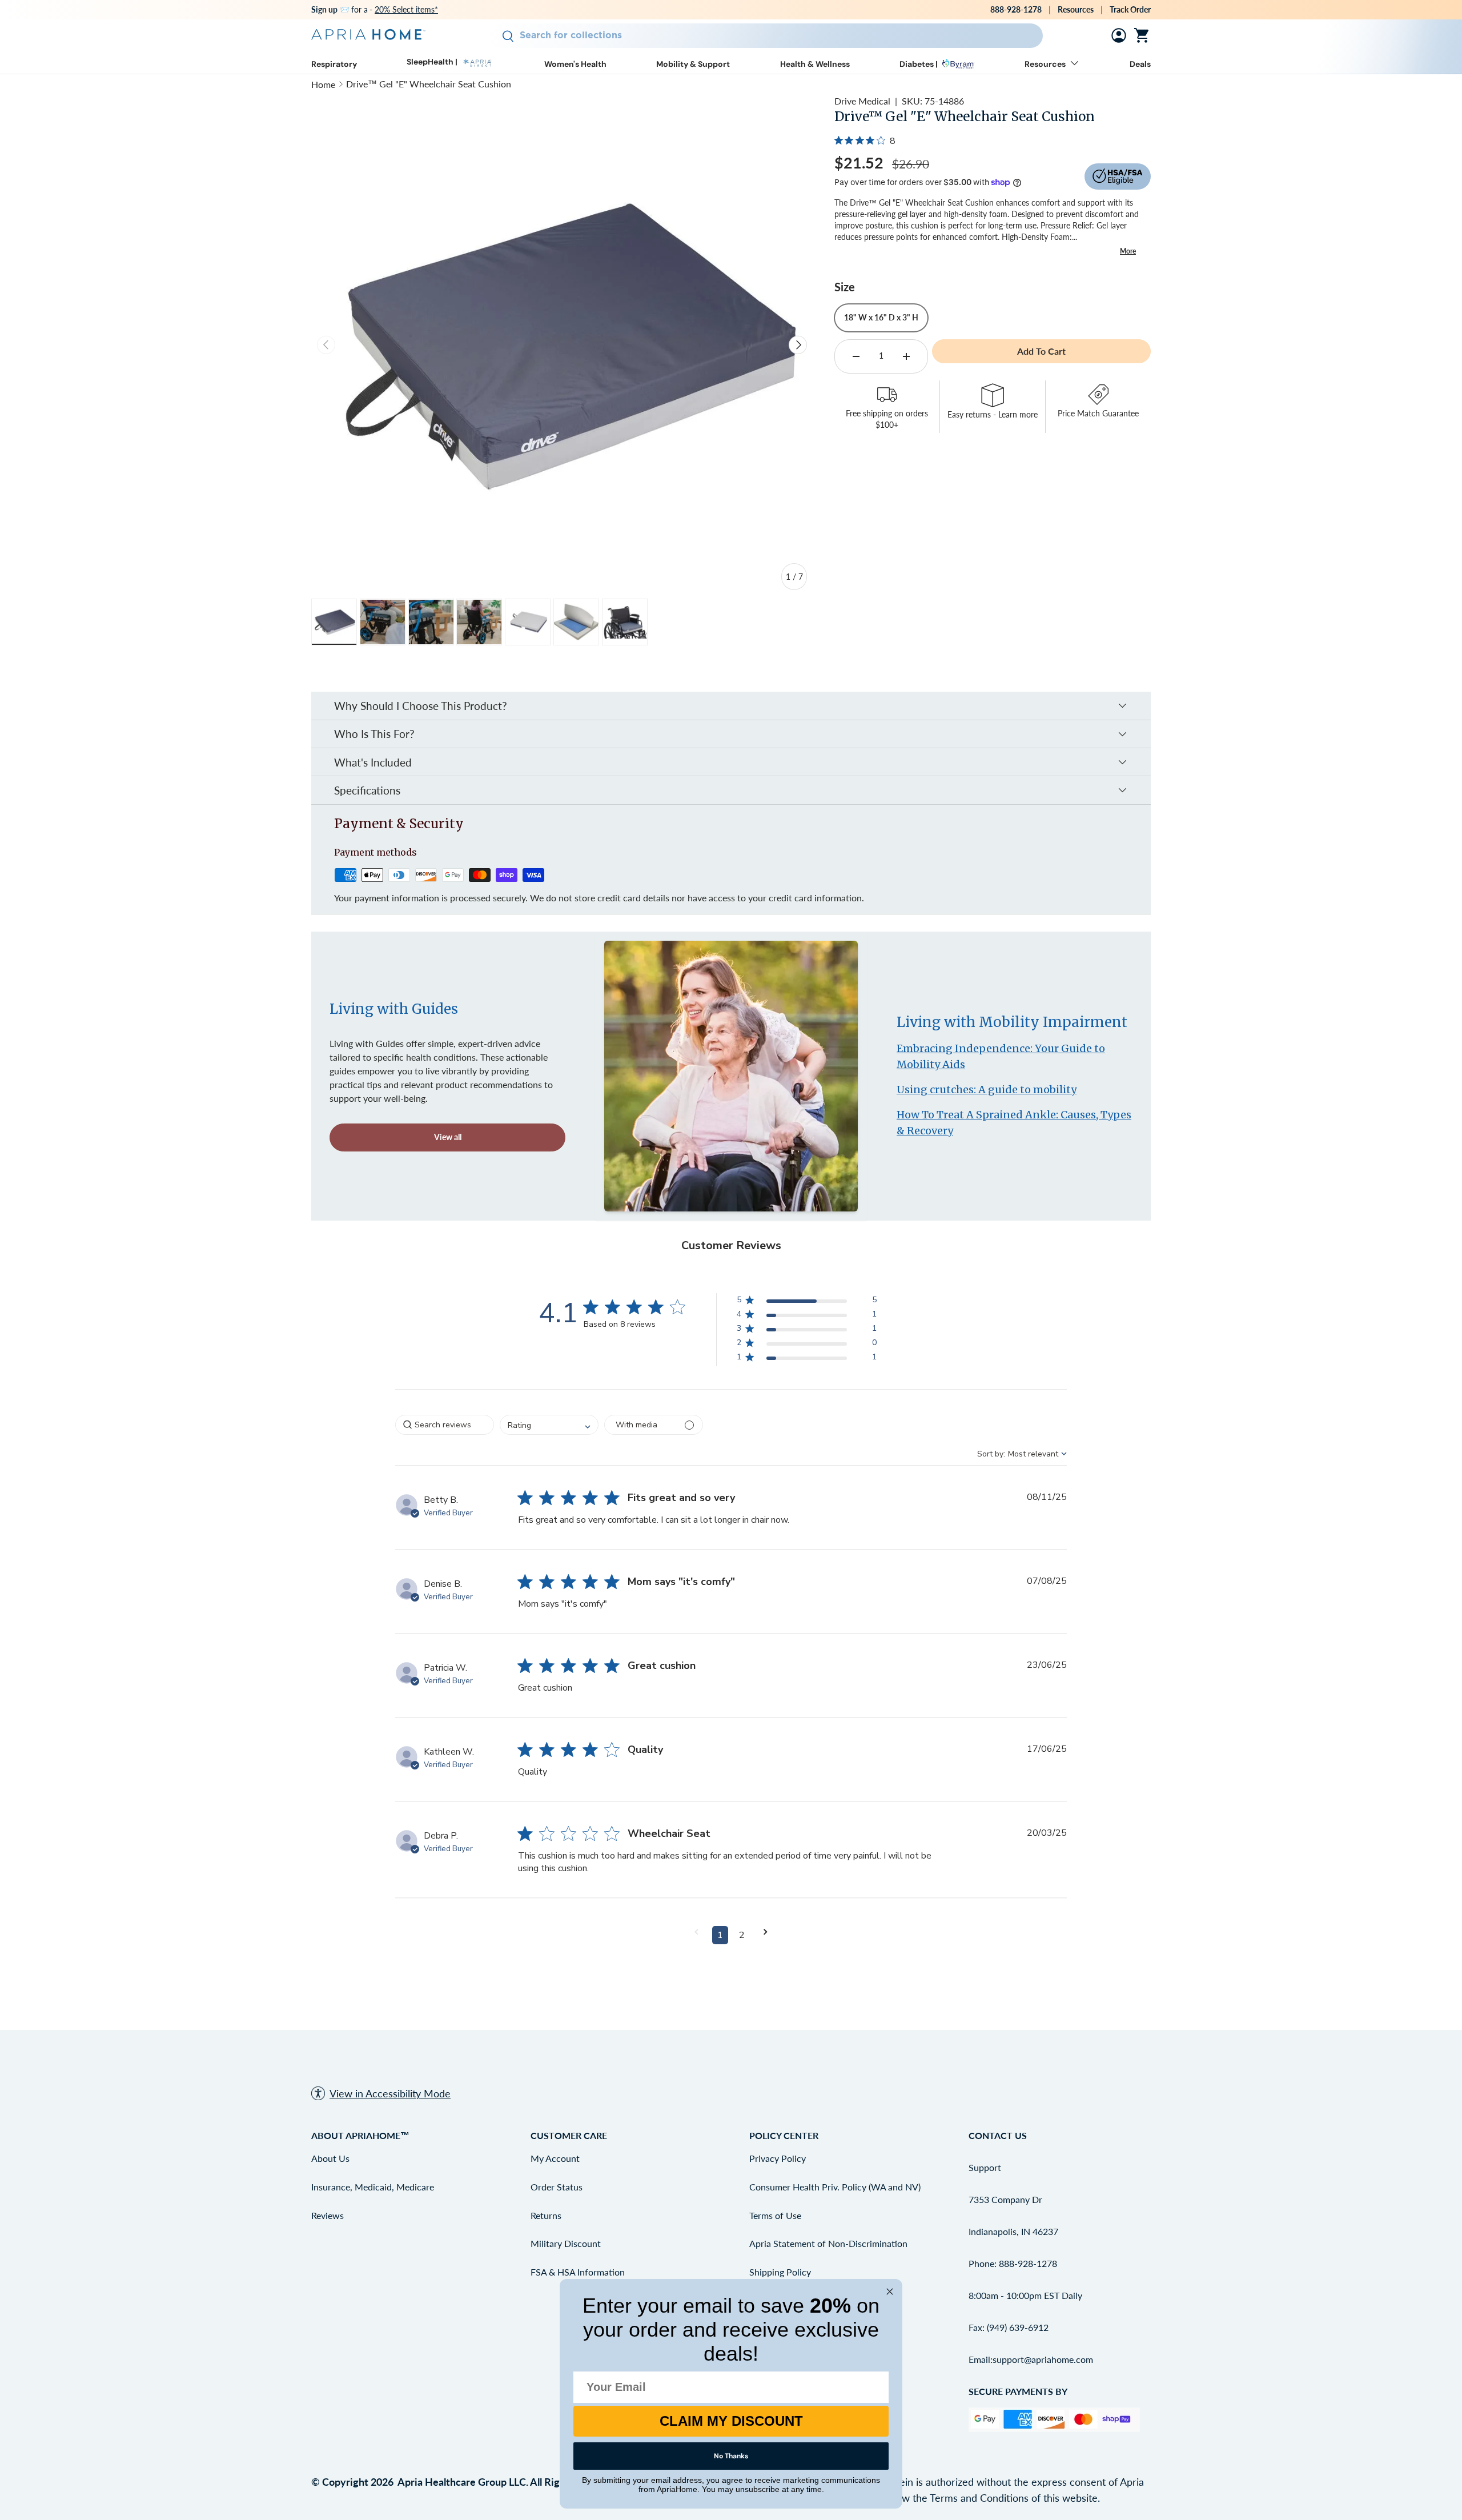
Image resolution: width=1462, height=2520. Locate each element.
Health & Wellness (815, 64)
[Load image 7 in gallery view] (625, 622)
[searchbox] (445, 1425)
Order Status (557, 2187)
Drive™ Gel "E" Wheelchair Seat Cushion (429, 84)
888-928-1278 (1016, 9)
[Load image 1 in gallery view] (334, 622)
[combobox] (766, 36)
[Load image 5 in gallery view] (528, 622)
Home (323, 84)
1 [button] (720, 1935)
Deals (1140, 64)
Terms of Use (775, 2215)
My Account (555, 2158)
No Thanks (731, 2456)
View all (448, 1137)
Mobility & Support (693, 64)
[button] (1144, 35)
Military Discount (566, 2243)
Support (985, 2167)
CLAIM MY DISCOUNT (731, 2421)
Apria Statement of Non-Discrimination (828, 2243)
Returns (546, 2215)
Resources (1076, 9)
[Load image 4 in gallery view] (479, 622)
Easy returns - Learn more (993, 415)
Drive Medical (862, 101)
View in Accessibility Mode (390, 2093)
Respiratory (334, 64)
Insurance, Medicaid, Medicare (373, 2187)
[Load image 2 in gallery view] (383, 622)
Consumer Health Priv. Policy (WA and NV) (835, 2187)
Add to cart (1041, 351)
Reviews (328, 2215)
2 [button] (742, 1935)
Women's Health (575, 64)
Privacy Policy (778, 2158)
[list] (562, 345)
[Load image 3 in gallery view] (431, 622)
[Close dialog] (890, 2292)
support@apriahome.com (1043, 2359)
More (1128, 251)
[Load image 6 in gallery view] (576, 622)
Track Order (1130, 9)
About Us (330, 2158)
